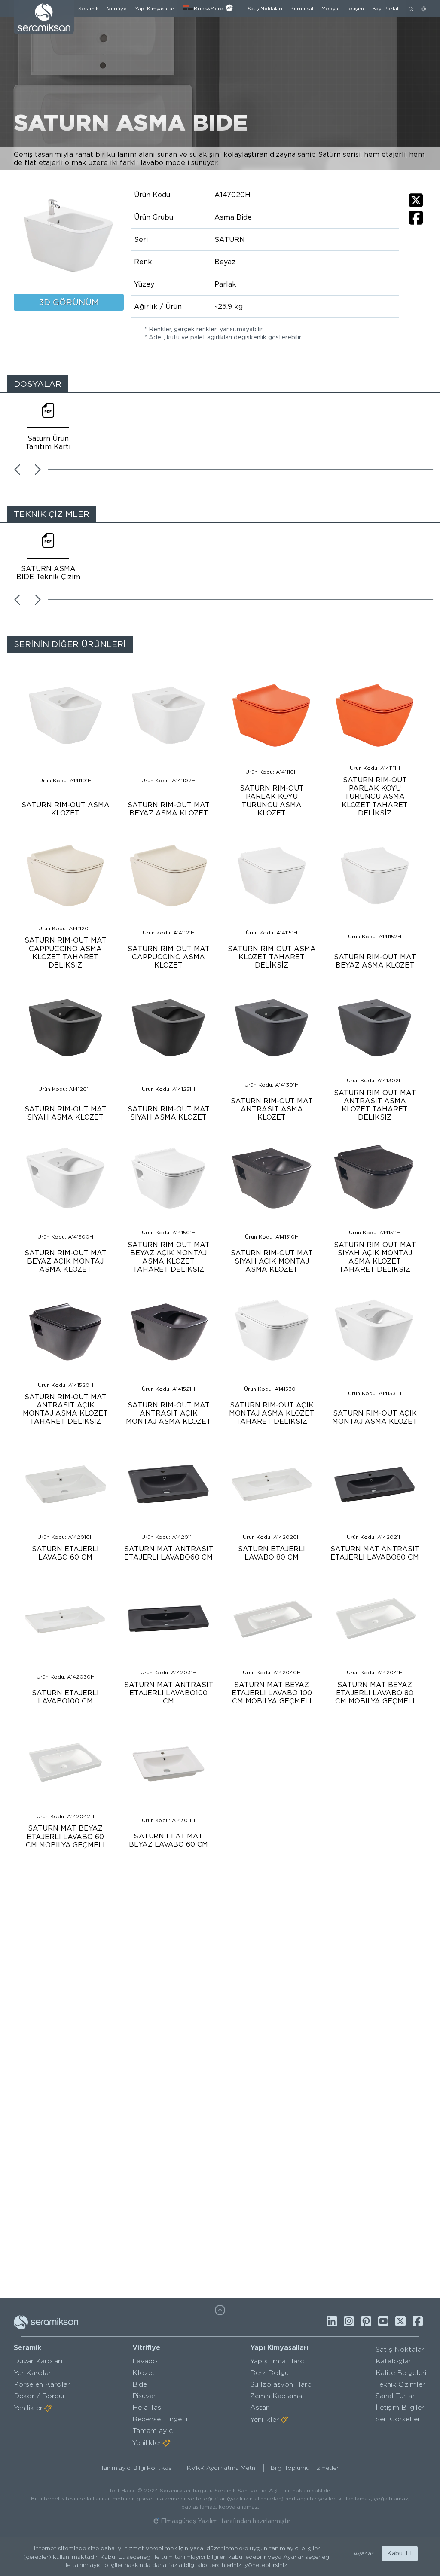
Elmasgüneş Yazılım (189, 2521)
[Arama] (411, 9)
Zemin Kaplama (276, 2396)
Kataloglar (393, 2361)
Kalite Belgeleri (401, 2373)
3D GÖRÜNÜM (69, 302)
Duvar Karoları (38, 2361)
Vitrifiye (117, 9)
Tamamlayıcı (154, 2431)
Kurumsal (302, 9)
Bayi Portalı (386, 9)
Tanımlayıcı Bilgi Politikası (137, 2468)
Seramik (89, 9)
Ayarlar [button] (363, 2553)
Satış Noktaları (265, 9)
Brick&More (209, 9)
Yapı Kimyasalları (155, 9)
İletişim (355, 9)
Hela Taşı (148, 2407)
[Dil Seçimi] (424, 9)
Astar (259, 2407)
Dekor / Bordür (40, 2396)
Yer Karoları (34, 2373)
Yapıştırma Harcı (278, 2361)
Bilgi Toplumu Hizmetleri (305, 2468)
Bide (140, 2384)
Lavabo (145, 2361)
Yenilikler (28, 2408)
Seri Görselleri (399, 2419)
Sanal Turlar (395, 2396)
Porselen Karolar (42, 2384)
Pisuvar (144, 2396)
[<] (17, 470)
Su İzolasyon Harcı (282, 2384)
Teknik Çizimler (400, 2384)
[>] (38, 470)
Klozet (144, 2373)
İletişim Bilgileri (400, 2407)
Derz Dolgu (269, 2373)
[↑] (220, 2310)
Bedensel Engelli (160, 2419)
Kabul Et (400, 2553)
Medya (330, 9)
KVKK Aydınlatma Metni (222, 2468)
